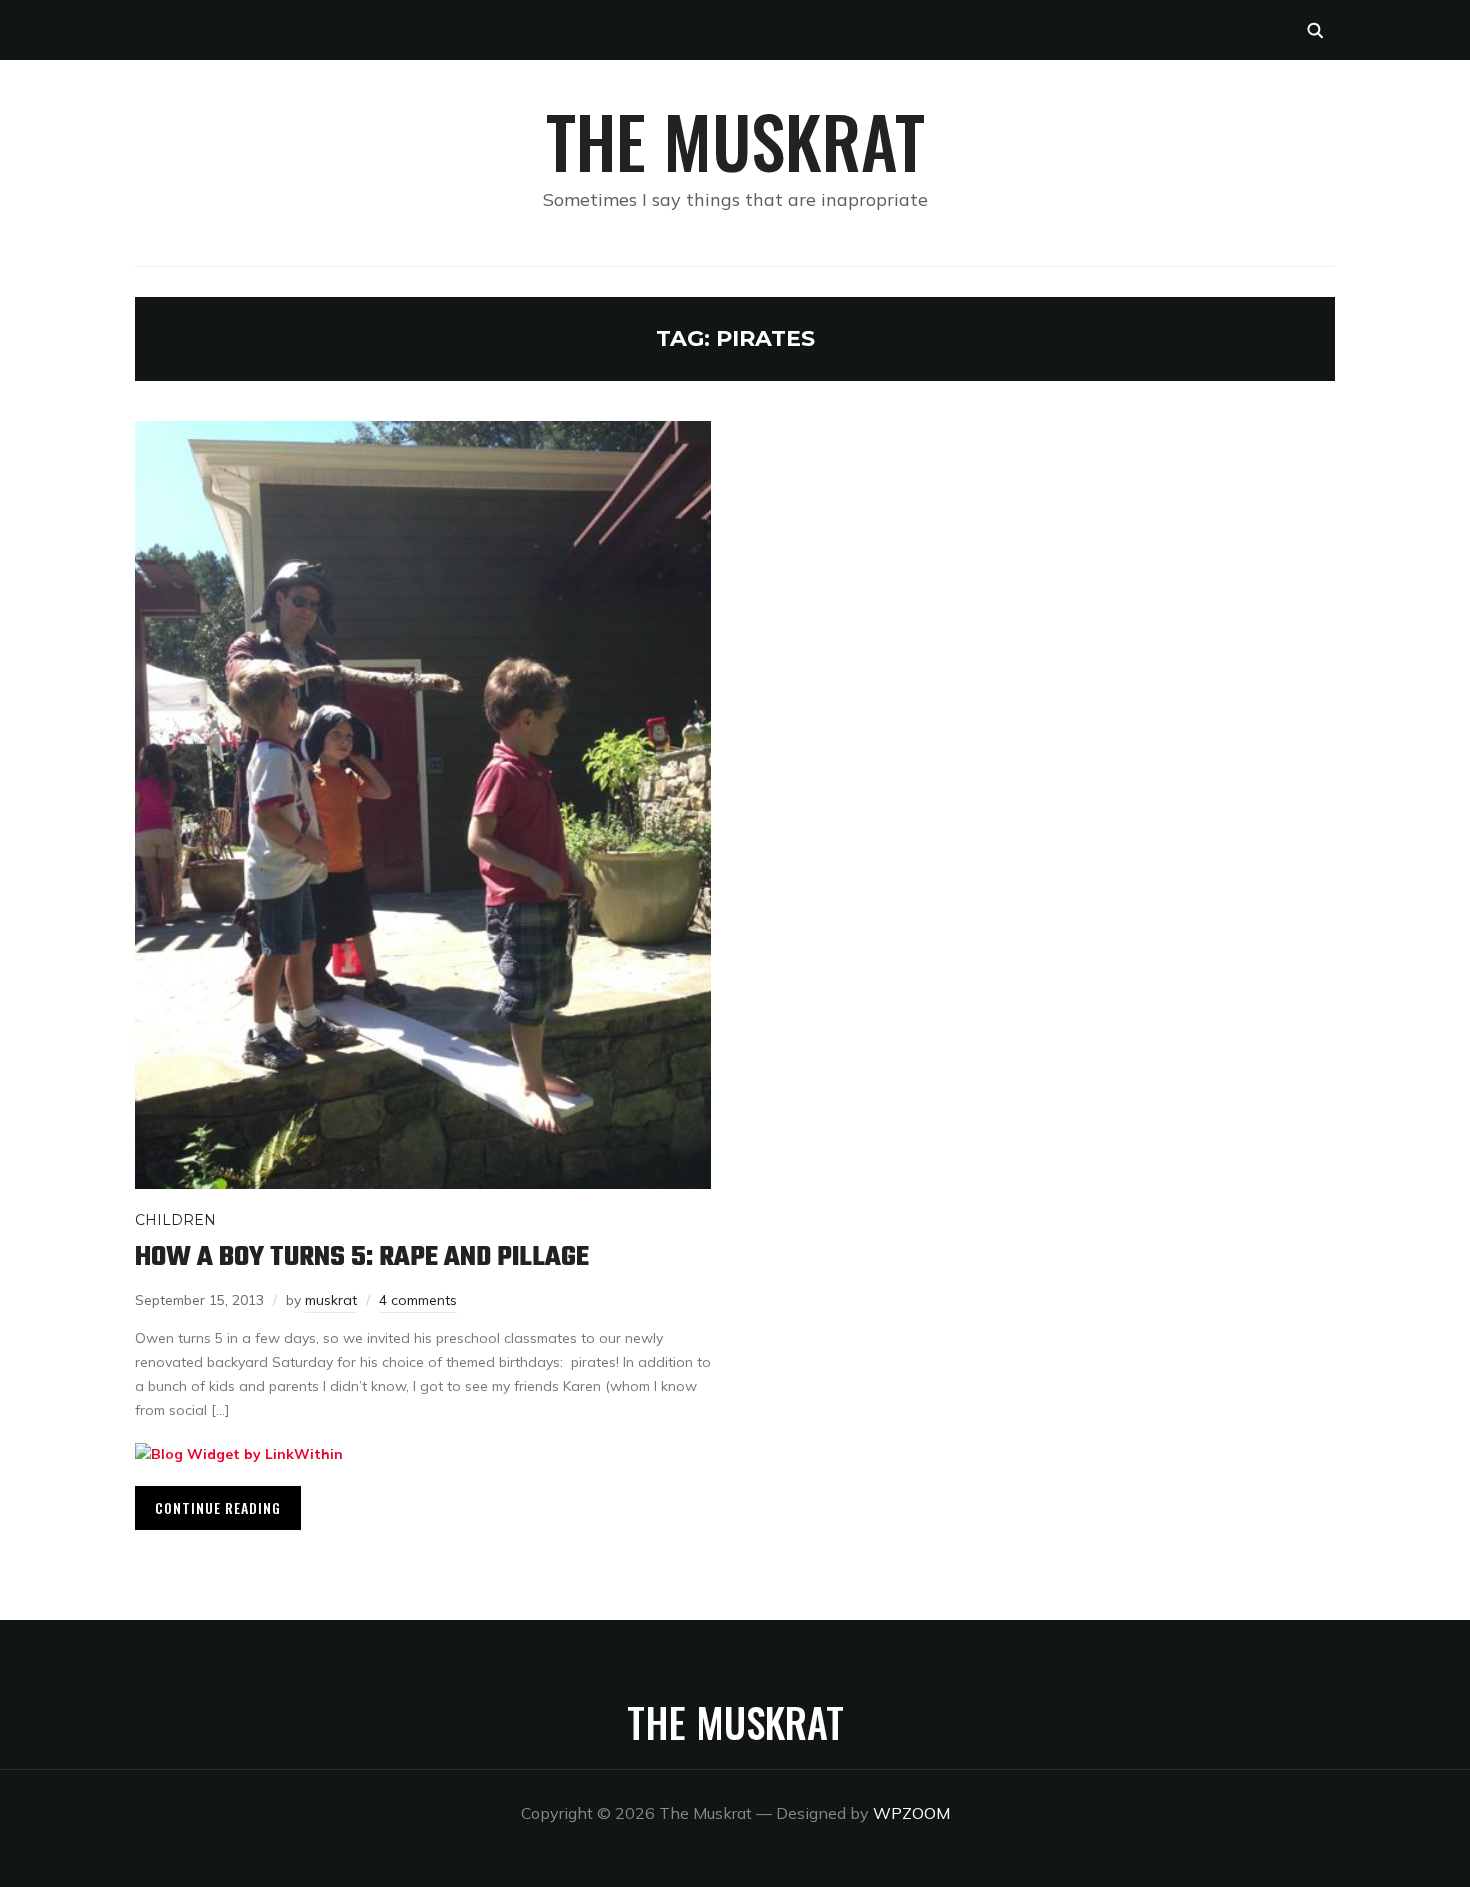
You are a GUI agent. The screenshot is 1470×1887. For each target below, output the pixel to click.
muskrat (331, 1300)
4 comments (418, 1300)
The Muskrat (735, 140)
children (175, 1220)
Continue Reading (218, 1507)
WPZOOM (911, 1813)
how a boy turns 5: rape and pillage (362, 1257)
